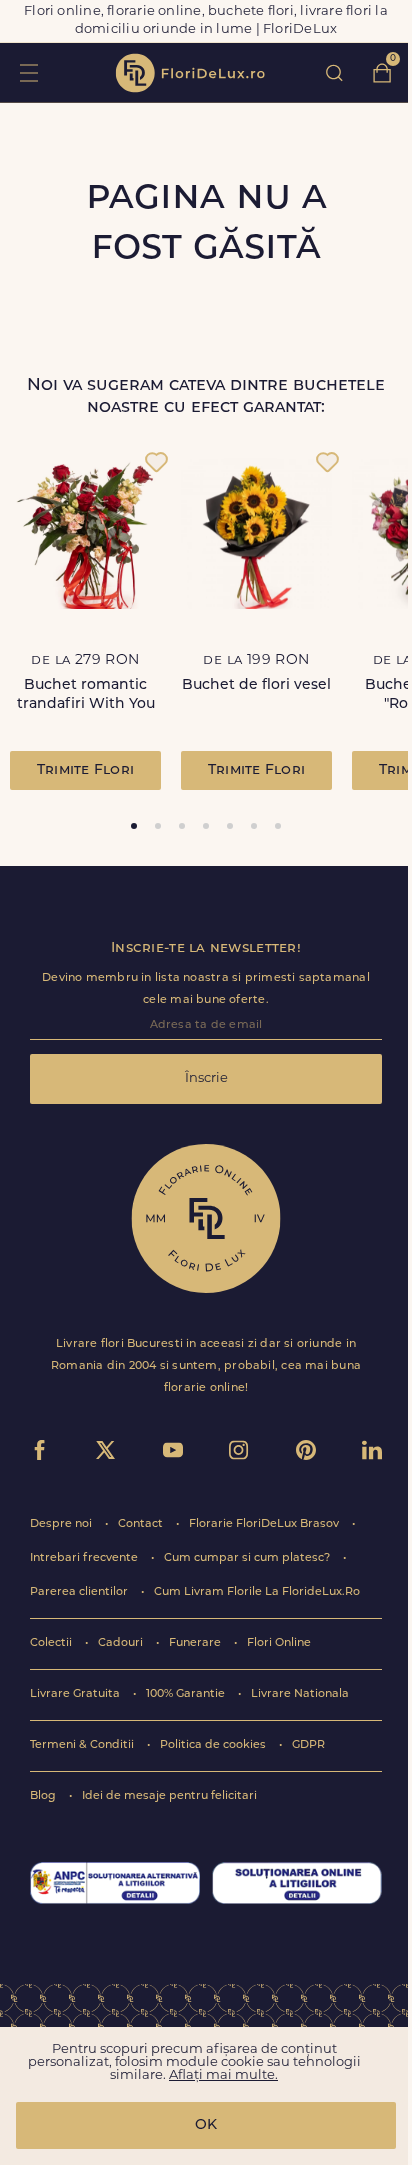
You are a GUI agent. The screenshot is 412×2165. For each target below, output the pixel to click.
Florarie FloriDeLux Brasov (265, 1524)
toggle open (28, 72)
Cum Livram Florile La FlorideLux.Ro (257, 1592)
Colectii (52, 1643)
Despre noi (62, 1524)
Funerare (196, 1643)
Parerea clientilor (80, 1592)
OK (206, 2125)
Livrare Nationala (300, 1694)
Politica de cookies (214, 1745)
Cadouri (122, 1643)
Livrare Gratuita (76, 1694)
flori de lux (190, 73)
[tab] (134, 826)
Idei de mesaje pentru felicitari (169, 1796)
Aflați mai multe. (223, 2075)
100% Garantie (187, 1694)
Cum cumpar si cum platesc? (248, 1558)
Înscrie (206, 1078)
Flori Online (279, 1643)
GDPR (308, 1745)
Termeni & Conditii (83, 1745)
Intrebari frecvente (85, 1558)
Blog (44, 1796)
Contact (142, 1524)
